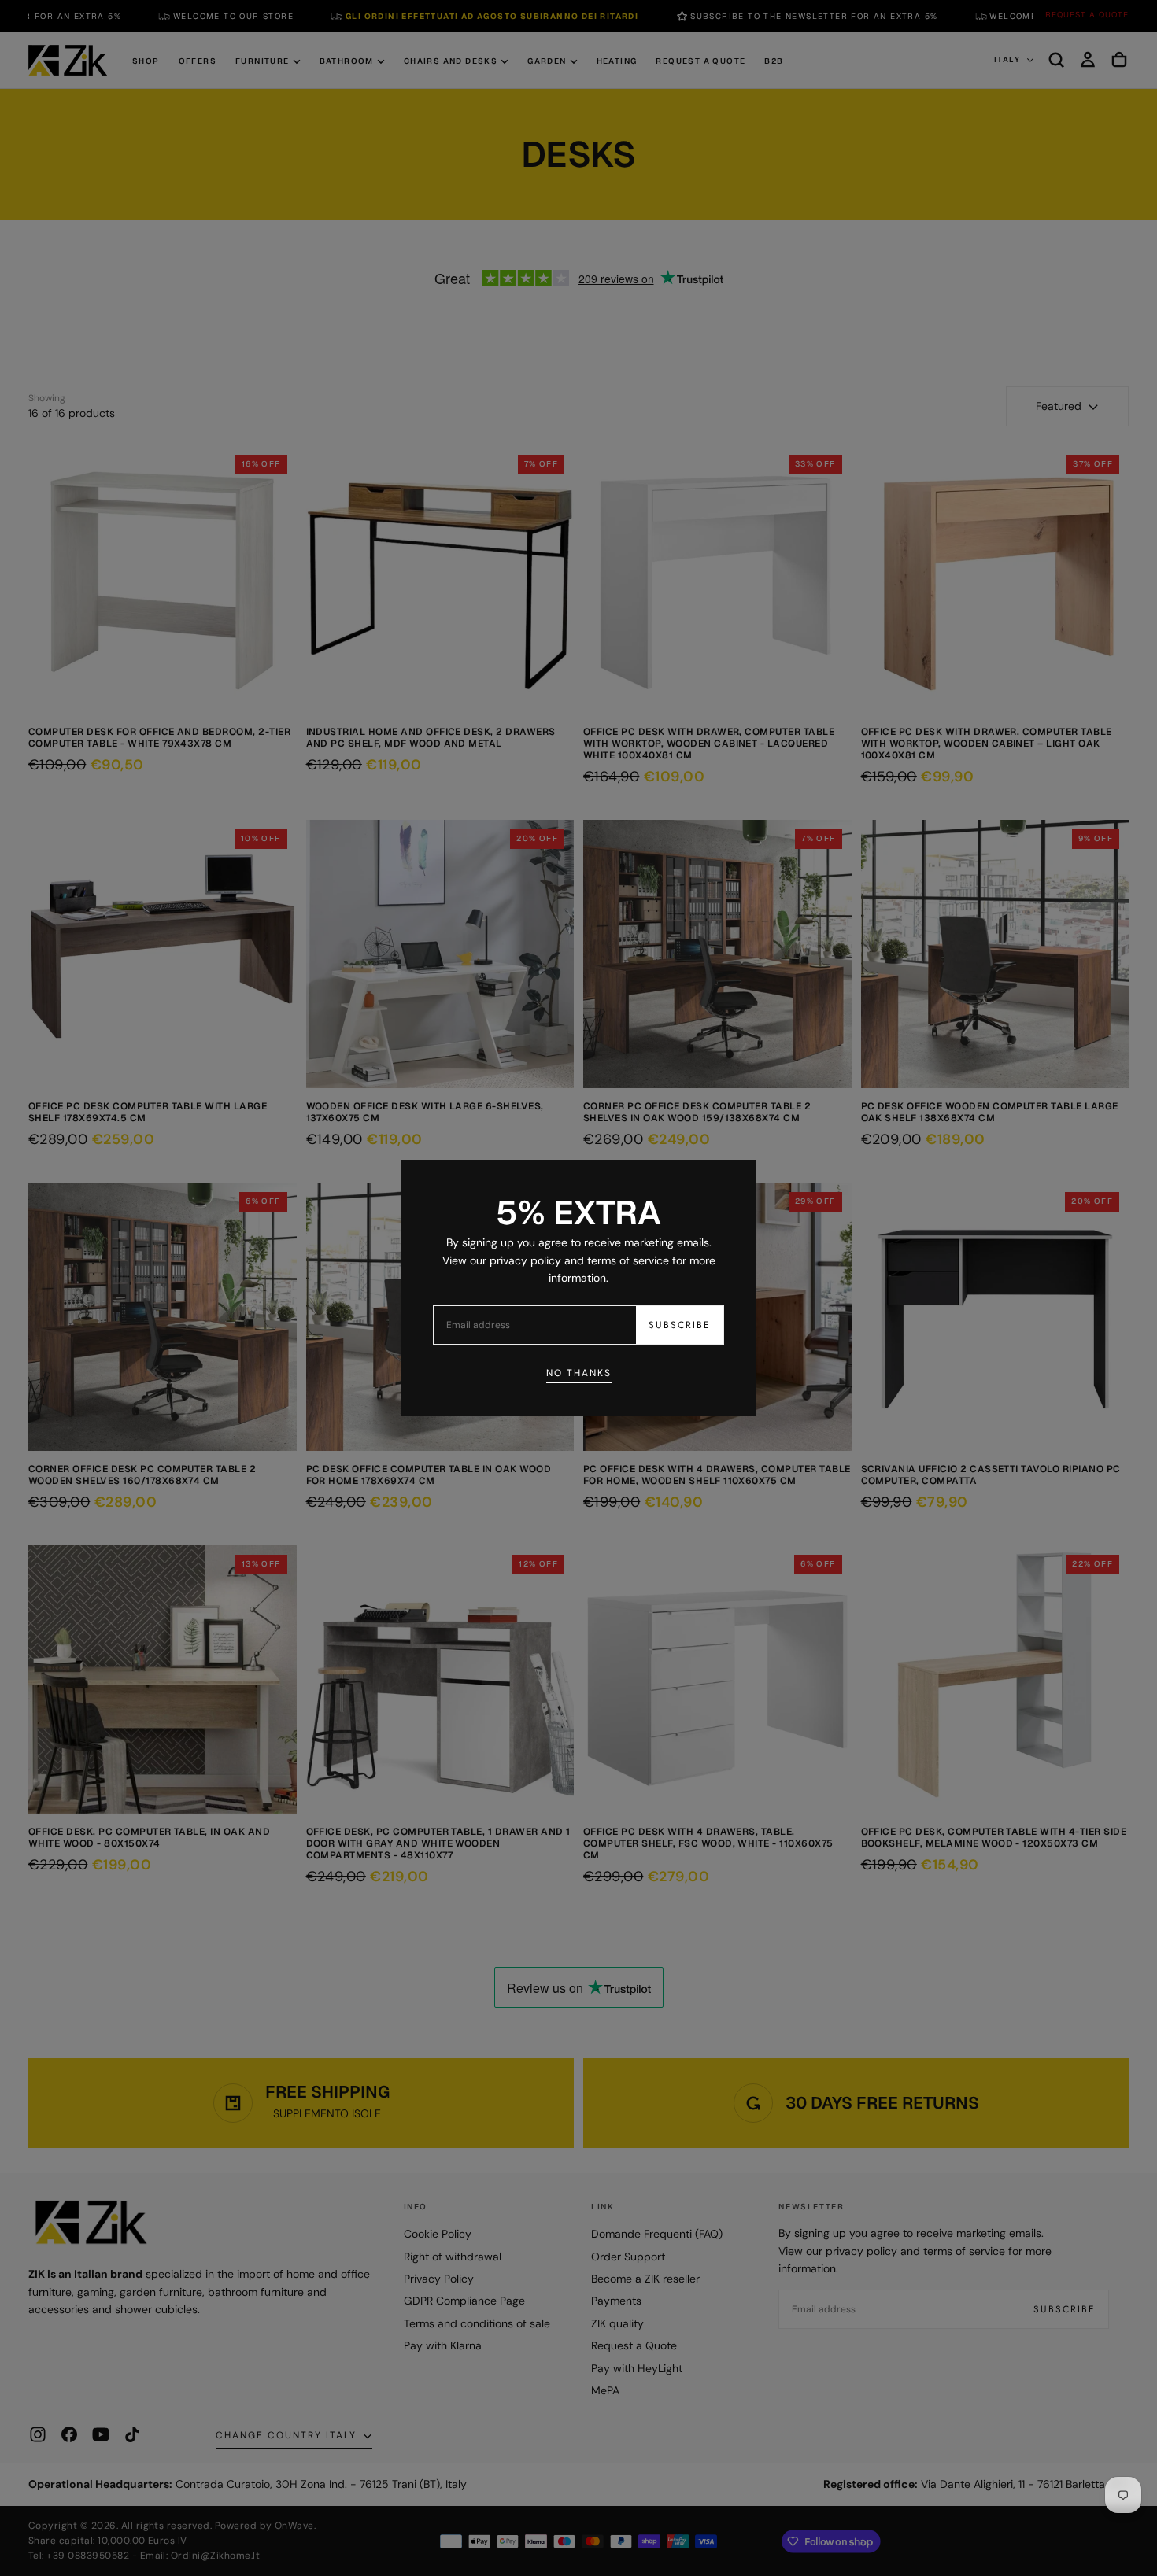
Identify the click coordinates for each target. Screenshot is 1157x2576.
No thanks (579, 1373)
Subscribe (680, 1325)
